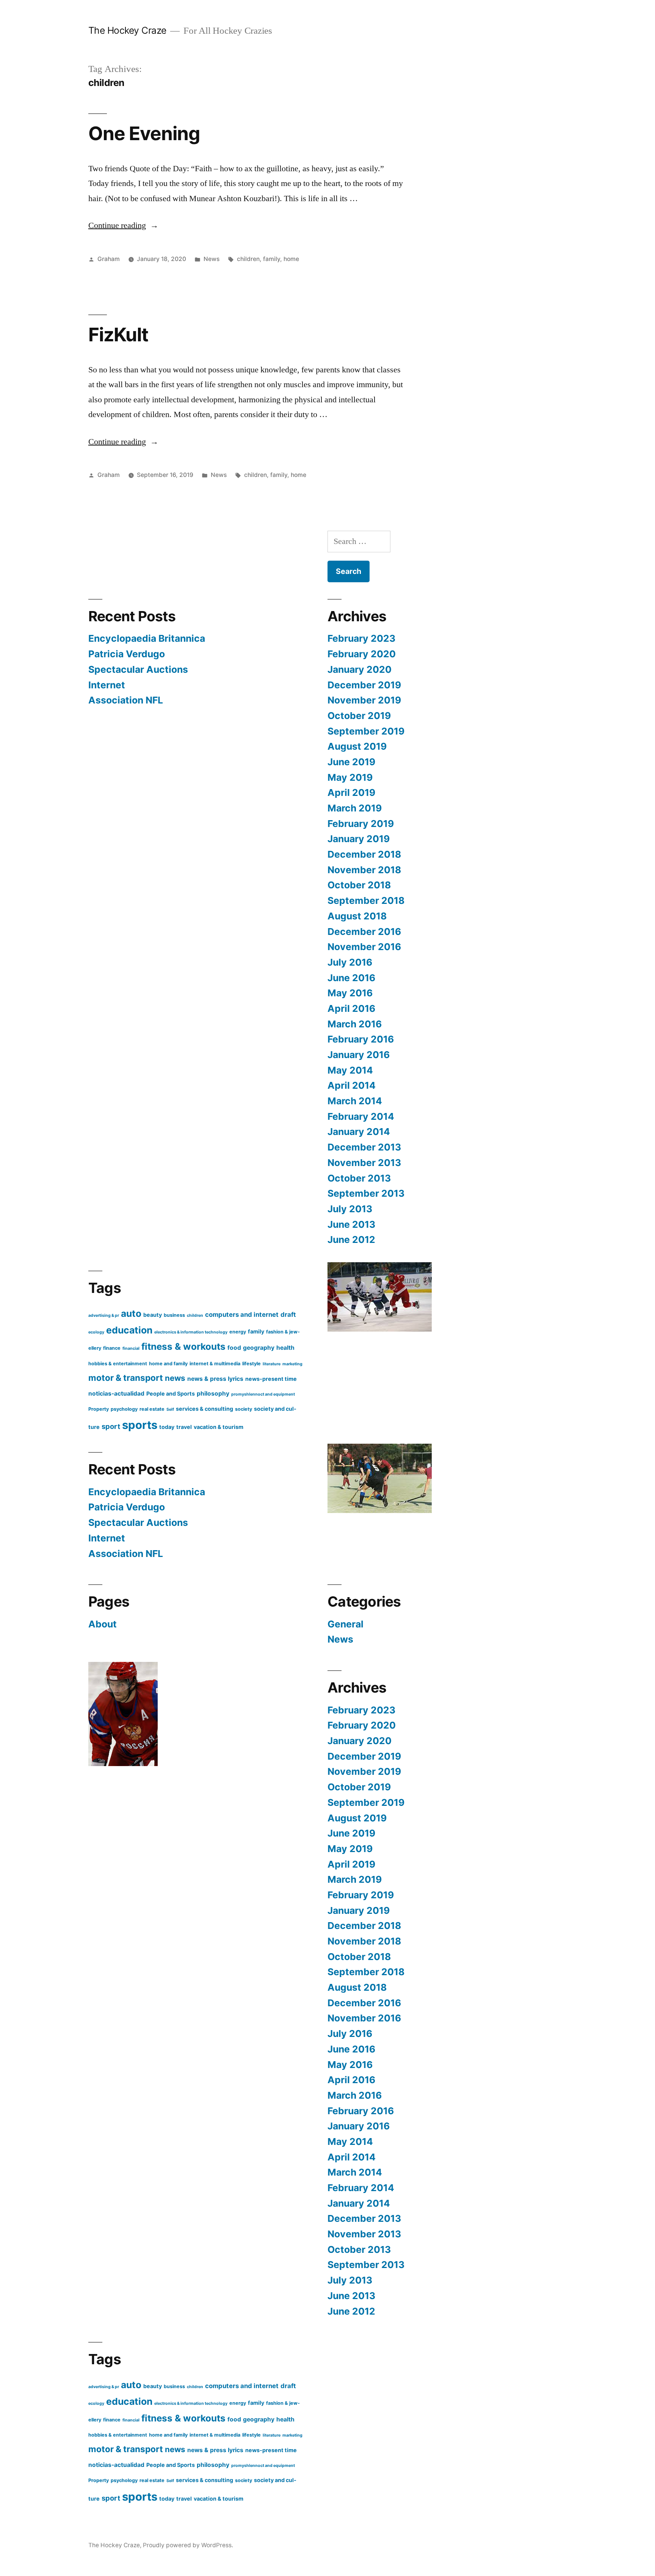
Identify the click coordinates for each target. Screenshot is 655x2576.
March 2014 (355, 1101)
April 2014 (352, 1085)
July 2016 (350, 962)
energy (238, 1332)
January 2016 (359, 1055)
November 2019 (364, 700)
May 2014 (350, 1070)
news (175, 1378)
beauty (153, 1315)
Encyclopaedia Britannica (147, 638)
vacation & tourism (219, 1427)
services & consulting (204, 1409)
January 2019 (359, 839)
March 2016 (355, 1024)
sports (140, 1425)
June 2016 (351, 978)
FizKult (118, 335)
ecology (96, 1332)
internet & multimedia (215, 1364)
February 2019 (361, 824)
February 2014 (361, 1116)
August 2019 (357, 746)
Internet (107, 685)
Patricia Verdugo (127, 654)
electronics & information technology (191, 1332)
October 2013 (359, 1178)
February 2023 (361, 638)
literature (272, 1364)
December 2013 (364, 1147)
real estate (152, 1409)
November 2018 (364, 870)
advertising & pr (104, 1315)
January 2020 (360, 669)
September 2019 (366, 731)
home (291, 259)
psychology (124, 1409)
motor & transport (126, 1378)
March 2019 (355, 808)
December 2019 (364, 685)
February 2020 (362, 654)
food (234, 1348)
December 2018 (364, 854)
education (129, 1330)
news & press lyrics (215, 1379)
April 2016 (351, 1008)
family (272, 259)
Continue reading (123, 225)
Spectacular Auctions (138, 669)
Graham (109, 259)
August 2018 (357, 916)
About (103, 1624)
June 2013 (351, 1224)
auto (131, 1313)
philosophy (213, 1394)
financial (131, 1348)
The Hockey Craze (127, 30)
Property (99, 1409)
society (244, 1409)
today (167, 1427)
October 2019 (359, 716)
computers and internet (242, 1315)
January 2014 (359, 1132)
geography (259, 1348)
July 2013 (350, 1209)
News (212, 259)
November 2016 (364, 947)
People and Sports (171, 1394)
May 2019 (350, 777)
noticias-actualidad (116, 1394)
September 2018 (366, 900)
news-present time (271, 1379)
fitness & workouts (183, 1347)
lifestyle (252, 1364)
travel (184, 1427)
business (174, 1315)
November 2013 (364, 1163)
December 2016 (364, 932)
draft (288, 1315)
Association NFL (126, 700)
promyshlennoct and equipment (263, 1394)
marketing (292, 1364)
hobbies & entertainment (118, 1364)
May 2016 (350, 993)
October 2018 (359, 885)
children (248, 259)
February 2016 (361, 1039)
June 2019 (351, 762)
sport (111, 1426)
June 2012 (351, 1240)
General (346, 1624)
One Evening (144, 133)
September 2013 (366, 1193)
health (285, 1348)
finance (112, 1348)
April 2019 (351, 792)
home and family (168, 1364)
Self (170, 1409)
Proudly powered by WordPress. (188, 2545)
